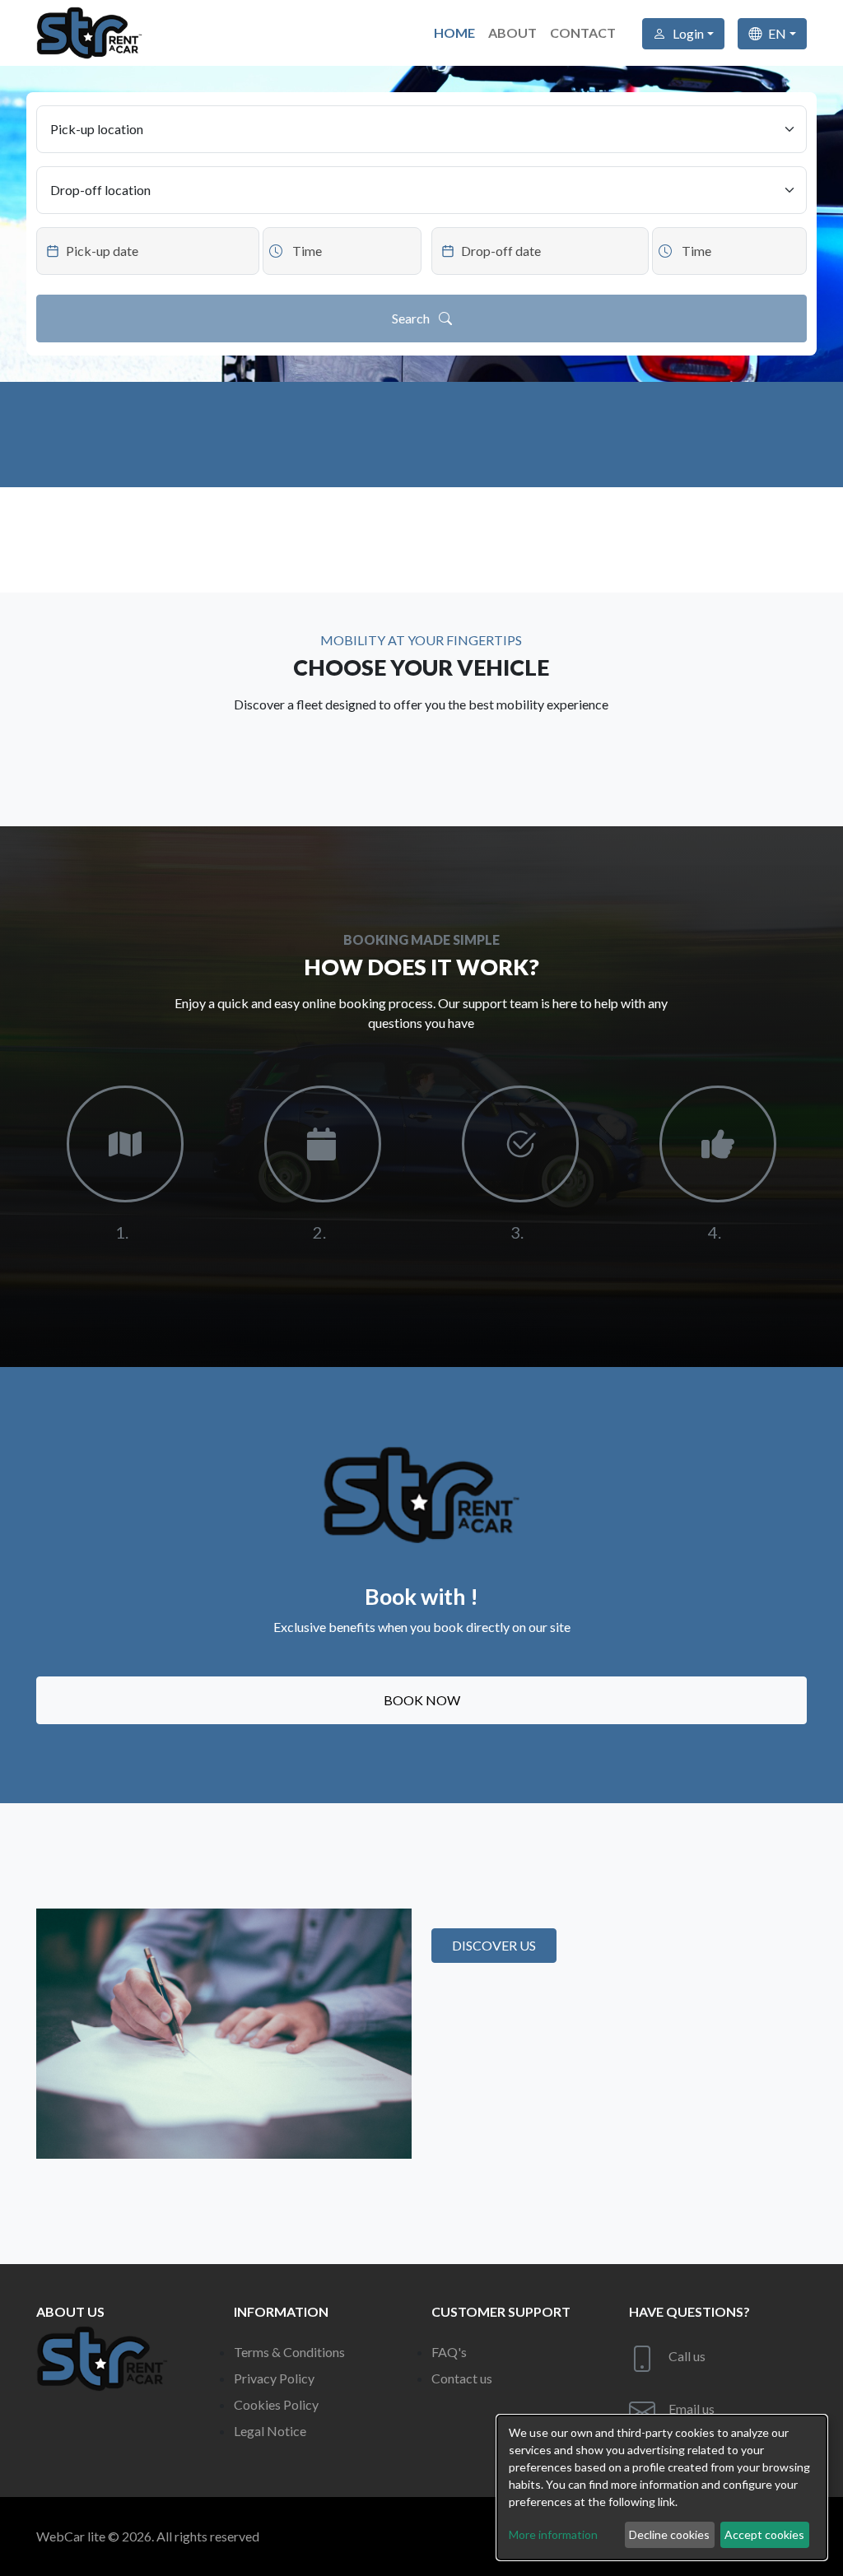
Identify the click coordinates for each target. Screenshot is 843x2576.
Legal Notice (270, 2431)
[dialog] (662, 2488)
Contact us (462, 2378)
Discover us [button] (494, 1945)
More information (553, 2534)
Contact (583, 33)
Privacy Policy (274, 2378)
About (512, 33)
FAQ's (449, 2352)
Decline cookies (669, 2534)
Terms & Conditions (289, 2352)
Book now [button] (422, 1700)
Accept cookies (764, 2534)
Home (454, 33)
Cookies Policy (276, 2404)
